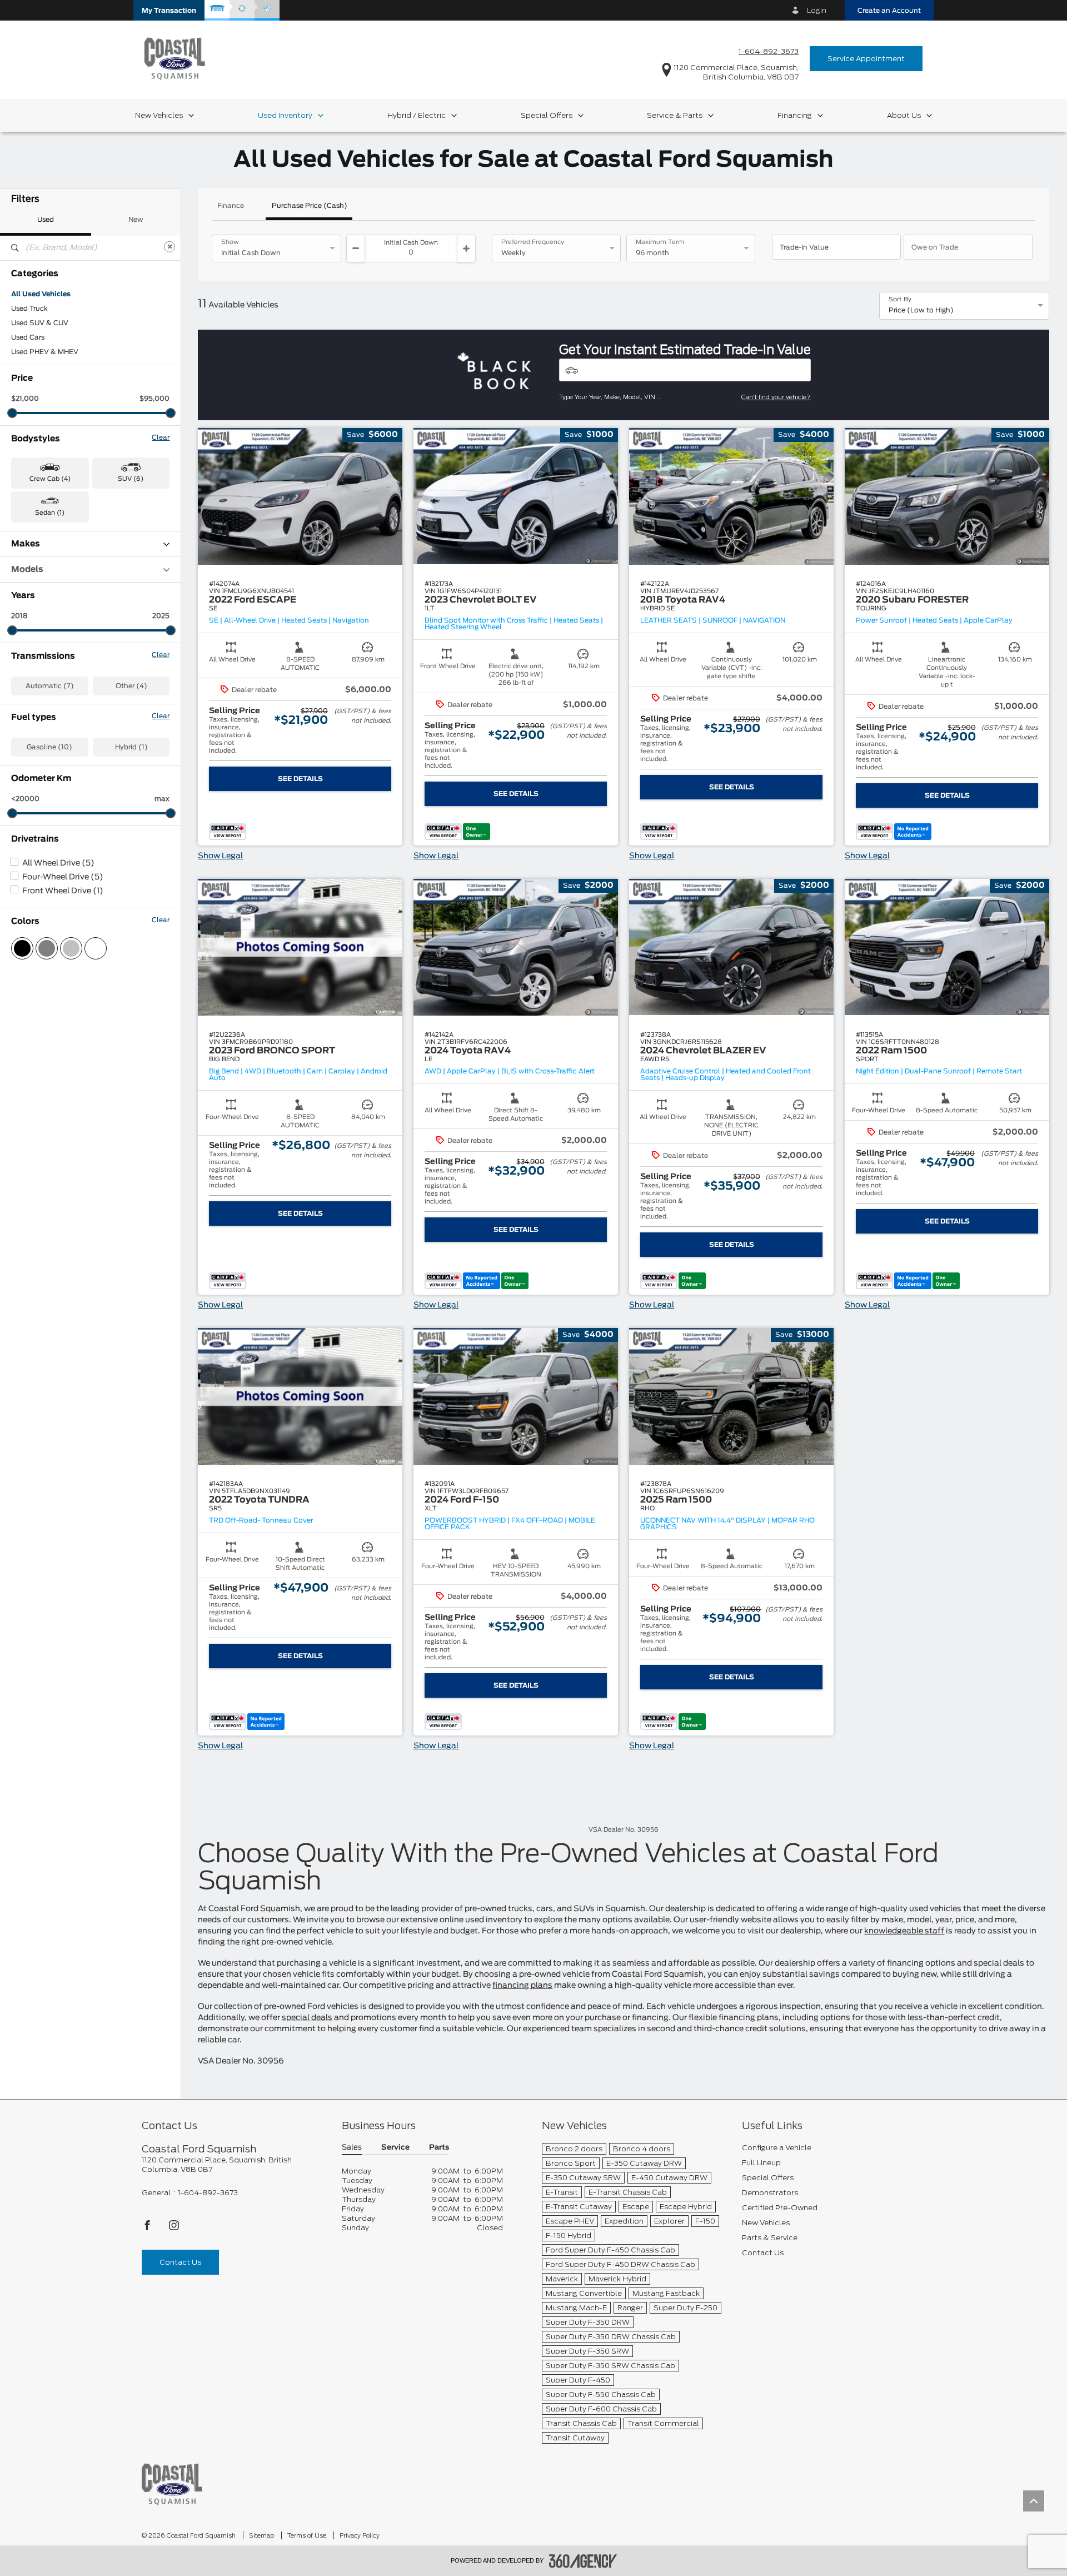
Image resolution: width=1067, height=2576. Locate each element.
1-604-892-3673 (769, 51)
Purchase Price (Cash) (310, 206)
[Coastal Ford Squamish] (172, 2484)
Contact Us (180, 2262)
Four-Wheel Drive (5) (63, 877)
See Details (300, 779)
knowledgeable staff (904, 1931)
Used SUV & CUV (40, 323)
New (136, 220)
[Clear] (169, 247)
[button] (169, 10)
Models (27, 570)
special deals (307, 2018)
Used (46, 220)
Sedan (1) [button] (50, 513)
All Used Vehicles (41, 294)
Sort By (900, 300)
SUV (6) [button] (131, 479)
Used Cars (28, 337)
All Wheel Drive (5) (58, 863)
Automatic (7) (50, 686)
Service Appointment (866, 59)
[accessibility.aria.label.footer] (583, 2561)
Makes (26, 544)
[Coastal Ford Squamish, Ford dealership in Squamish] (175, 58)
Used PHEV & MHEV (45, 352)
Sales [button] (352, 2148)
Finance (231, 206)
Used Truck (29, 309)
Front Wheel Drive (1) (63, 891)
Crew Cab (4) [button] (50, 479)
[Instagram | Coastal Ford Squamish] (174, 2228)
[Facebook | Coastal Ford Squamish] (148, 2228)
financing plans (522, 1986)
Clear (161, 437)
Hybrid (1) (131, 747)
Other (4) (131, 686)
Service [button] (395, 2148)
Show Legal (220, 856)
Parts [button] (439, 2148)
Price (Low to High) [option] (921, 310)
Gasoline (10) (49, 747)
